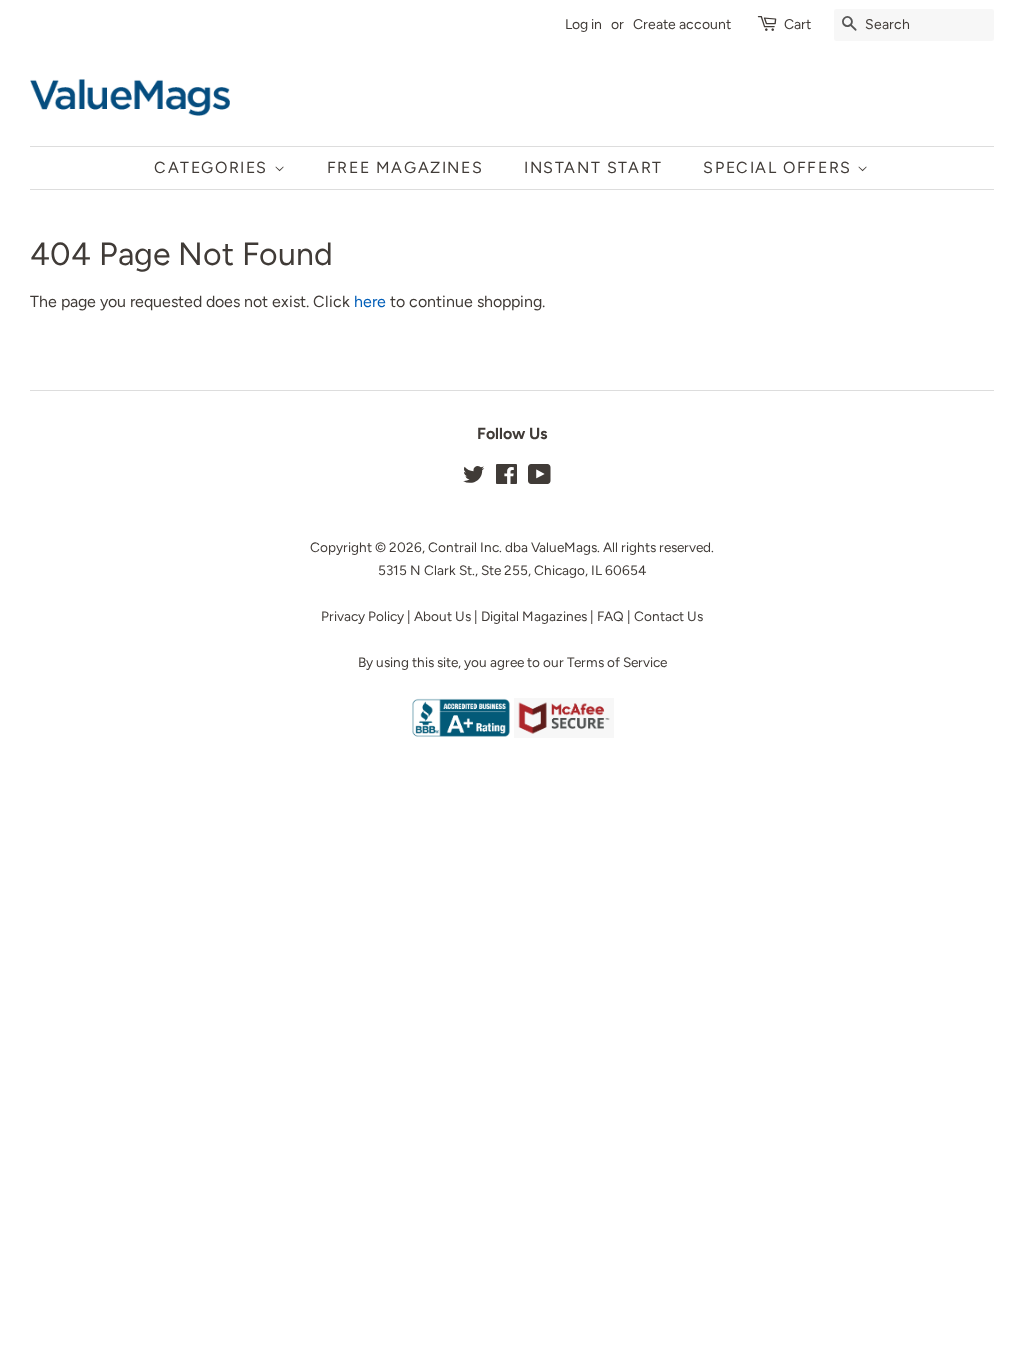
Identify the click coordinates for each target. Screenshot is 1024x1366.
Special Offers (780, 167)
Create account (682, 24)
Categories (214, 167)
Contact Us (668, 616)
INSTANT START (593, 167)
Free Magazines (405, 167)
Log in (583, 24)
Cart (797, 24)
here (370, 301)
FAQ (610, 616)
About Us (442, 616)
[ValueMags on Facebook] (506, 478)
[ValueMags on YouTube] (539, 478)
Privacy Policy (362, 616)
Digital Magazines (534, 616)
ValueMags (564, 547)
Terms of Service (617, 662)
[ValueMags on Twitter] (474, 478)
